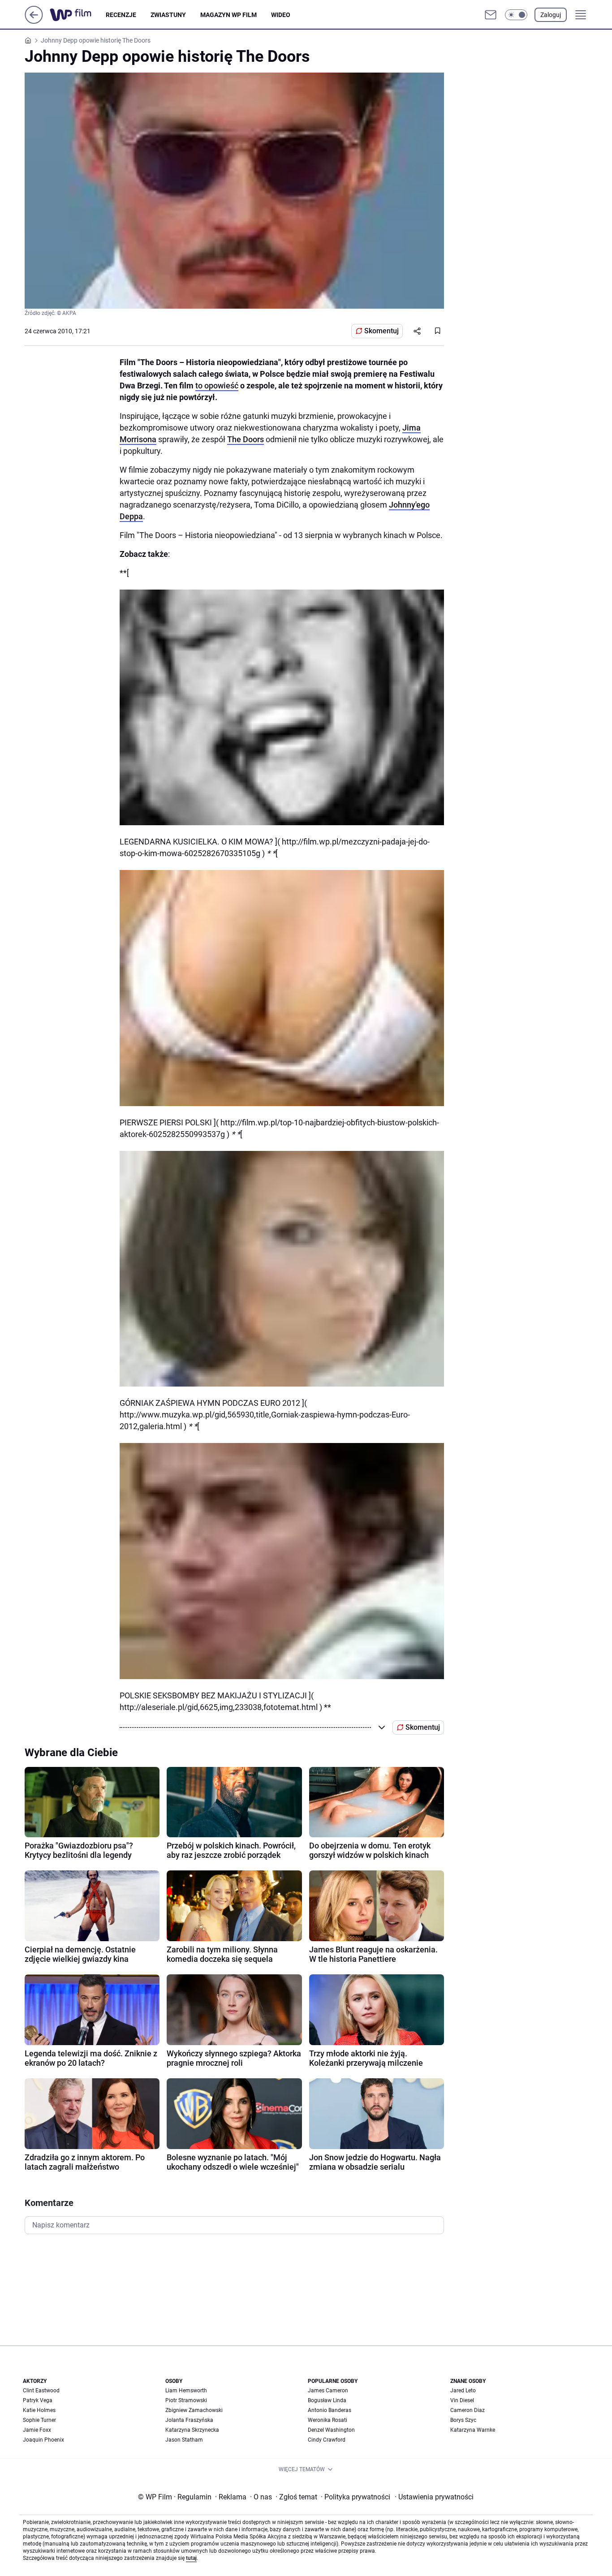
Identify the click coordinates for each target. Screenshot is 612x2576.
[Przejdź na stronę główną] (34, 21)
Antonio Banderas (330, 2410)
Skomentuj (381, 331)
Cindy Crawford (327, 2440)
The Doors (246, 439)
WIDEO (281, 15)
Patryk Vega (38, 2400)
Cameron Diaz (468, 2410)
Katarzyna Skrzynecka (192, 2430)
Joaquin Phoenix (43, 2440)
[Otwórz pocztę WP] (491, 15)
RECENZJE (121, 15)
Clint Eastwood (41, 2391)
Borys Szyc (463, 2420)
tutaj (191, 2558)
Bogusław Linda (327, 2400)
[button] (516, 15)
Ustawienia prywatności (434, 2497)
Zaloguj (551, 15)
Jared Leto (463, 2391)
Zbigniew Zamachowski (194, 2410)
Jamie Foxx (37, 2430)
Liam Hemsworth (186, 2391)
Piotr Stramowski (186, 2400)
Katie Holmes (39, 2410)
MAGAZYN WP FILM (228, 15)
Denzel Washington (331, 2430)
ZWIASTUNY (168, 15)
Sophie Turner (39, 2420)
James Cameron (328, 2391)
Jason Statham (184, 2440)
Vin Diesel (462, 2400)
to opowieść (217, 386)
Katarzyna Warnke (473, 2430)
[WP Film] (78, 15)
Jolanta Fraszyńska (189, 2420)
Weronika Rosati (328, 2420)
